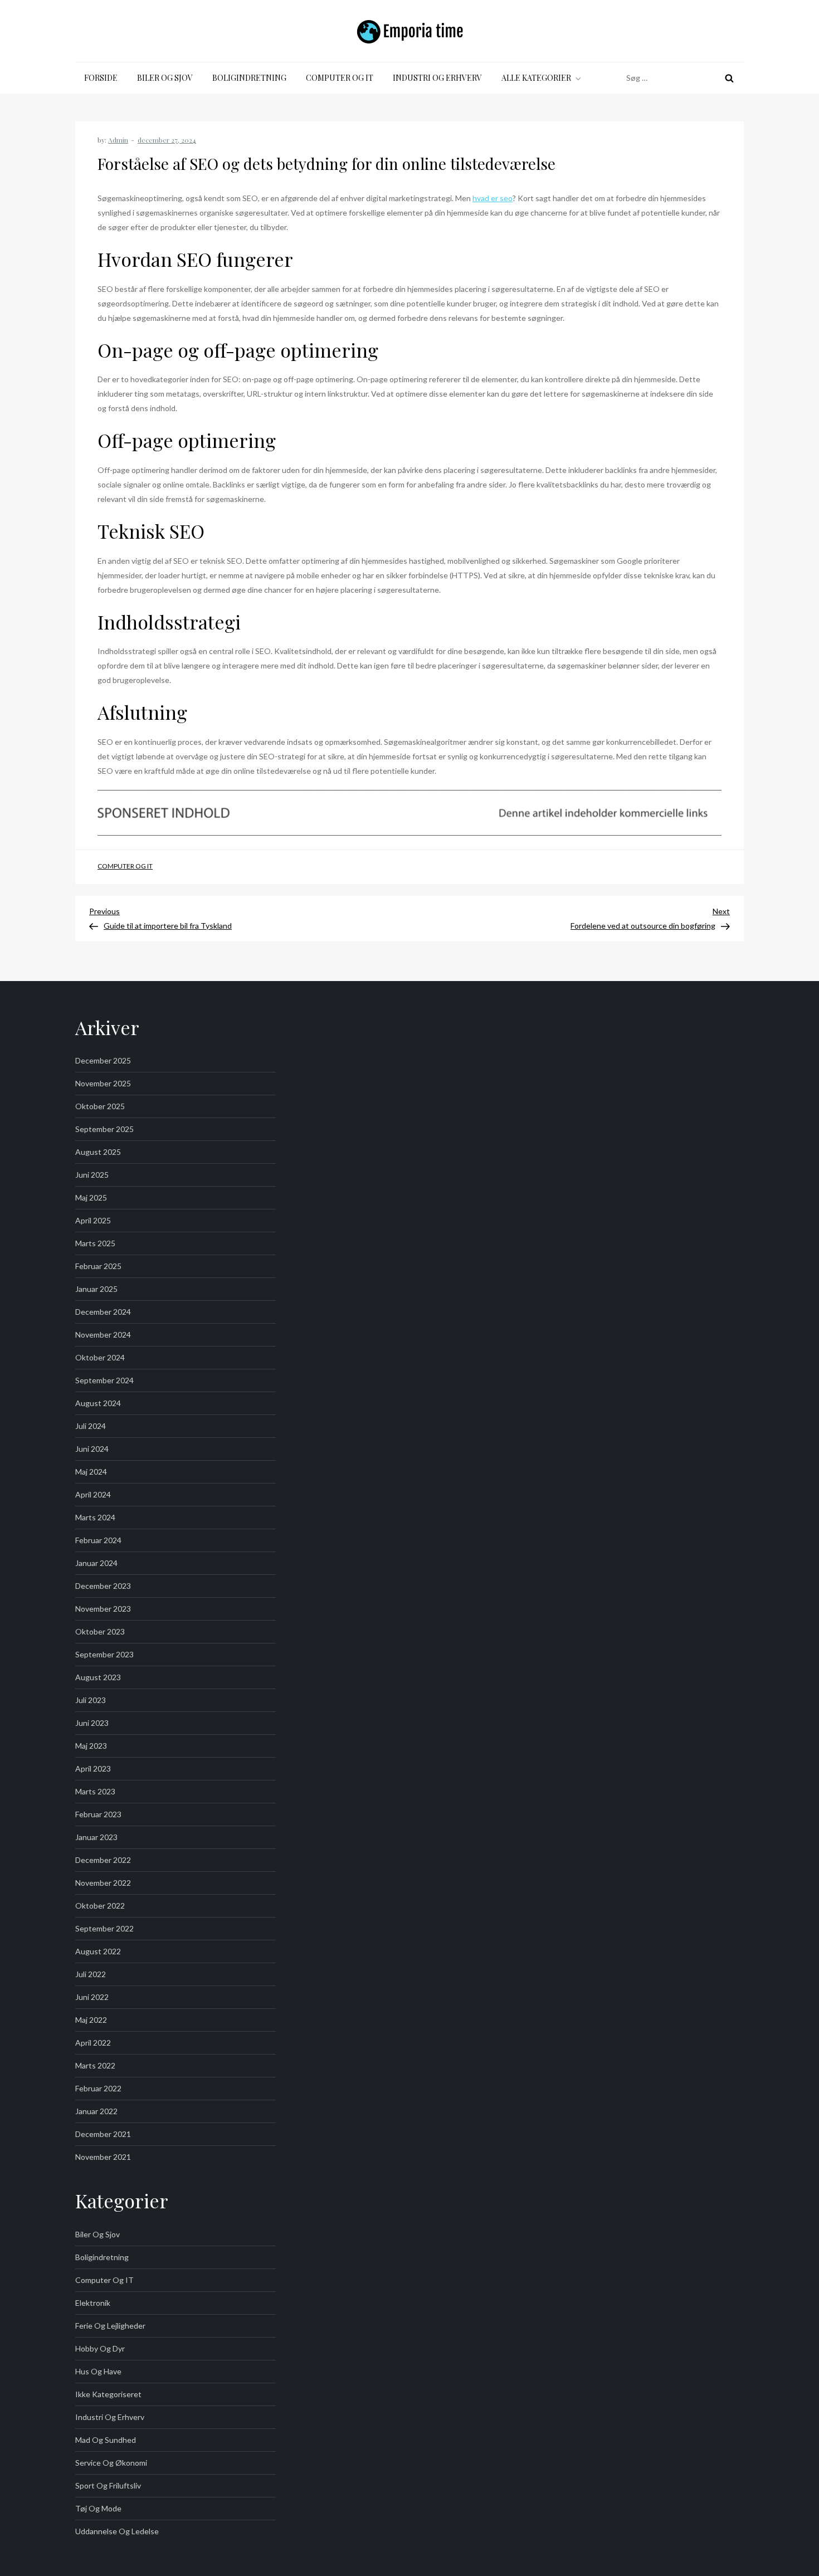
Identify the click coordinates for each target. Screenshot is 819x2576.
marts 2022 (95, 2065)
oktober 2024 (100, 1357)
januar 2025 (96, 1289)
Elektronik (93, 2303)
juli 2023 (91, 1700)
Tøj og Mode (98, 2508)
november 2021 (103, 2157)
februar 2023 (98, 1814)
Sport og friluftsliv (108, 2485)
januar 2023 (96, 1837)
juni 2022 (92, 1997)
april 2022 (93, 2043)
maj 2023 (91, 1746)
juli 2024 (91, 1426)
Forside (101, 78)
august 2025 (98, 1152)
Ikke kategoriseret (108, 2394)
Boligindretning (249, 78)
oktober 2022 (100, 1906)
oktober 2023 (100, 1631)
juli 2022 (91, 1974)
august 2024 (98, 1403)
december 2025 (103, 1060)
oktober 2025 (100, 1106)
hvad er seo (493, 198)
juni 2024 (92, 1449)
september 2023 (104, 1654)
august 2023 (98, 1677)
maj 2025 (91, 1197)
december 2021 (103, 2134)
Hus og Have (98, 2371)
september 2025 (104, 1129)
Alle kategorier (536, 78)
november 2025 (103, 1083)
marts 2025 (95, 1243)
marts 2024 (95, 1517)
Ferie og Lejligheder (110, 2326)
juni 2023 (92, 1723)
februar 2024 (98, 1540)
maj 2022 (91, 2020)
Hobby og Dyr (100, 2348)
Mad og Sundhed (106, 2440)
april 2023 (93, 1768)
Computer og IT (340, 78)
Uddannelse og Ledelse (117, 2531)
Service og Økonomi (111, 2463)
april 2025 (93, 1220)
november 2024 (103, 1335)
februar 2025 (98, 1266)
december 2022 (103, 1860)
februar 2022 (98, 2088)
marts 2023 (95, 1791)
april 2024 (93, 1494)
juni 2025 (92, 1175)
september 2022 (104, 1928)
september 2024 (104, 1380)
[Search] (729, 78)
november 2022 (103, 1883)
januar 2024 (96, 1563)
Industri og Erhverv (437, 78)
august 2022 (98, 1951)
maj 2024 (91, 1472)
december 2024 (103, 1312)
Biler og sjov (165, 78)
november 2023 (103, 1609)
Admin (118, 140)
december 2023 (103, 1586)
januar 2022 (96, 2111)
